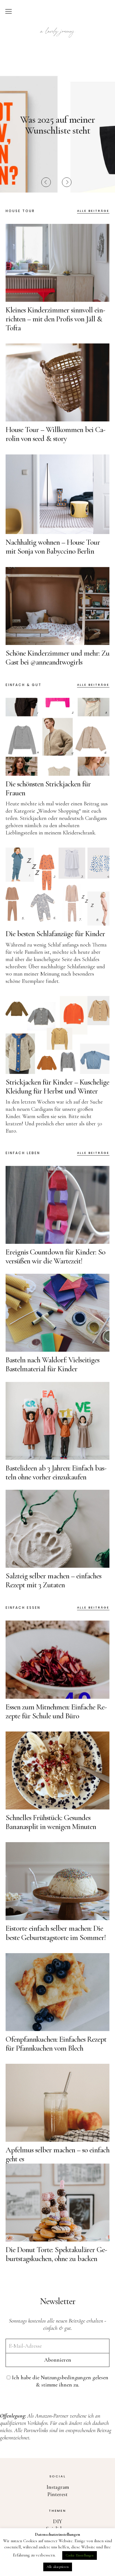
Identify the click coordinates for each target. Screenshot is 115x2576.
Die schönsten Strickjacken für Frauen (48, 788)
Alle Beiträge (93, 211)
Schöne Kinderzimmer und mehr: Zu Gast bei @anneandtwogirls (57, 658)
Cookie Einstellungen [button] (80, 2555)
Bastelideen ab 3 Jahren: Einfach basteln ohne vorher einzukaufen (56, 1472)
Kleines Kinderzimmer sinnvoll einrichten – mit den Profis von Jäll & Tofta (55, 319)
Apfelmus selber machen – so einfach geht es (57, 2154)
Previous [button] (46, 182)
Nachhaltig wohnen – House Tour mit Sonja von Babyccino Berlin (53, 547)
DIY (58, 2522)
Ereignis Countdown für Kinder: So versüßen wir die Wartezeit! (55, 1256)
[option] (57, 125)
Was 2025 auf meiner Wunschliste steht (57, 125)
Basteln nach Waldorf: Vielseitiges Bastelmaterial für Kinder (52, 1364)
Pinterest (57, 2494)
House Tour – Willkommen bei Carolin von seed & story (56, 434)
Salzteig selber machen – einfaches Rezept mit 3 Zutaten (53, 1580)
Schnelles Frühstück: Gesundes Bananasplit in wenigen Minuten (51, 1822)
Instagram (58, 2487)
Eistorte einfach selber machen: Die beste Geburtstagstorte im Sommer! (56, 1933)
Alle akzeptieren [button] (58, 2567)
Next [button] (67, 182)
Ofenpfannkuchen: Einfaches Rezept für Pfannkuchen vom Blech (56, 2044)
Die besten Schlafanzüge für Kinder (55, 934)
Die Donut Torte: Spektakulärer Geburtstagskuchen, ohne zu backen (56, 2254)
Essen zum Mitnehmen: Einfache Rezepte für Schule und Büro (56, 1711)
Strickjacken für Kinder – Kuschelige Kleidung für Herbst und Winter (57, 1087)
